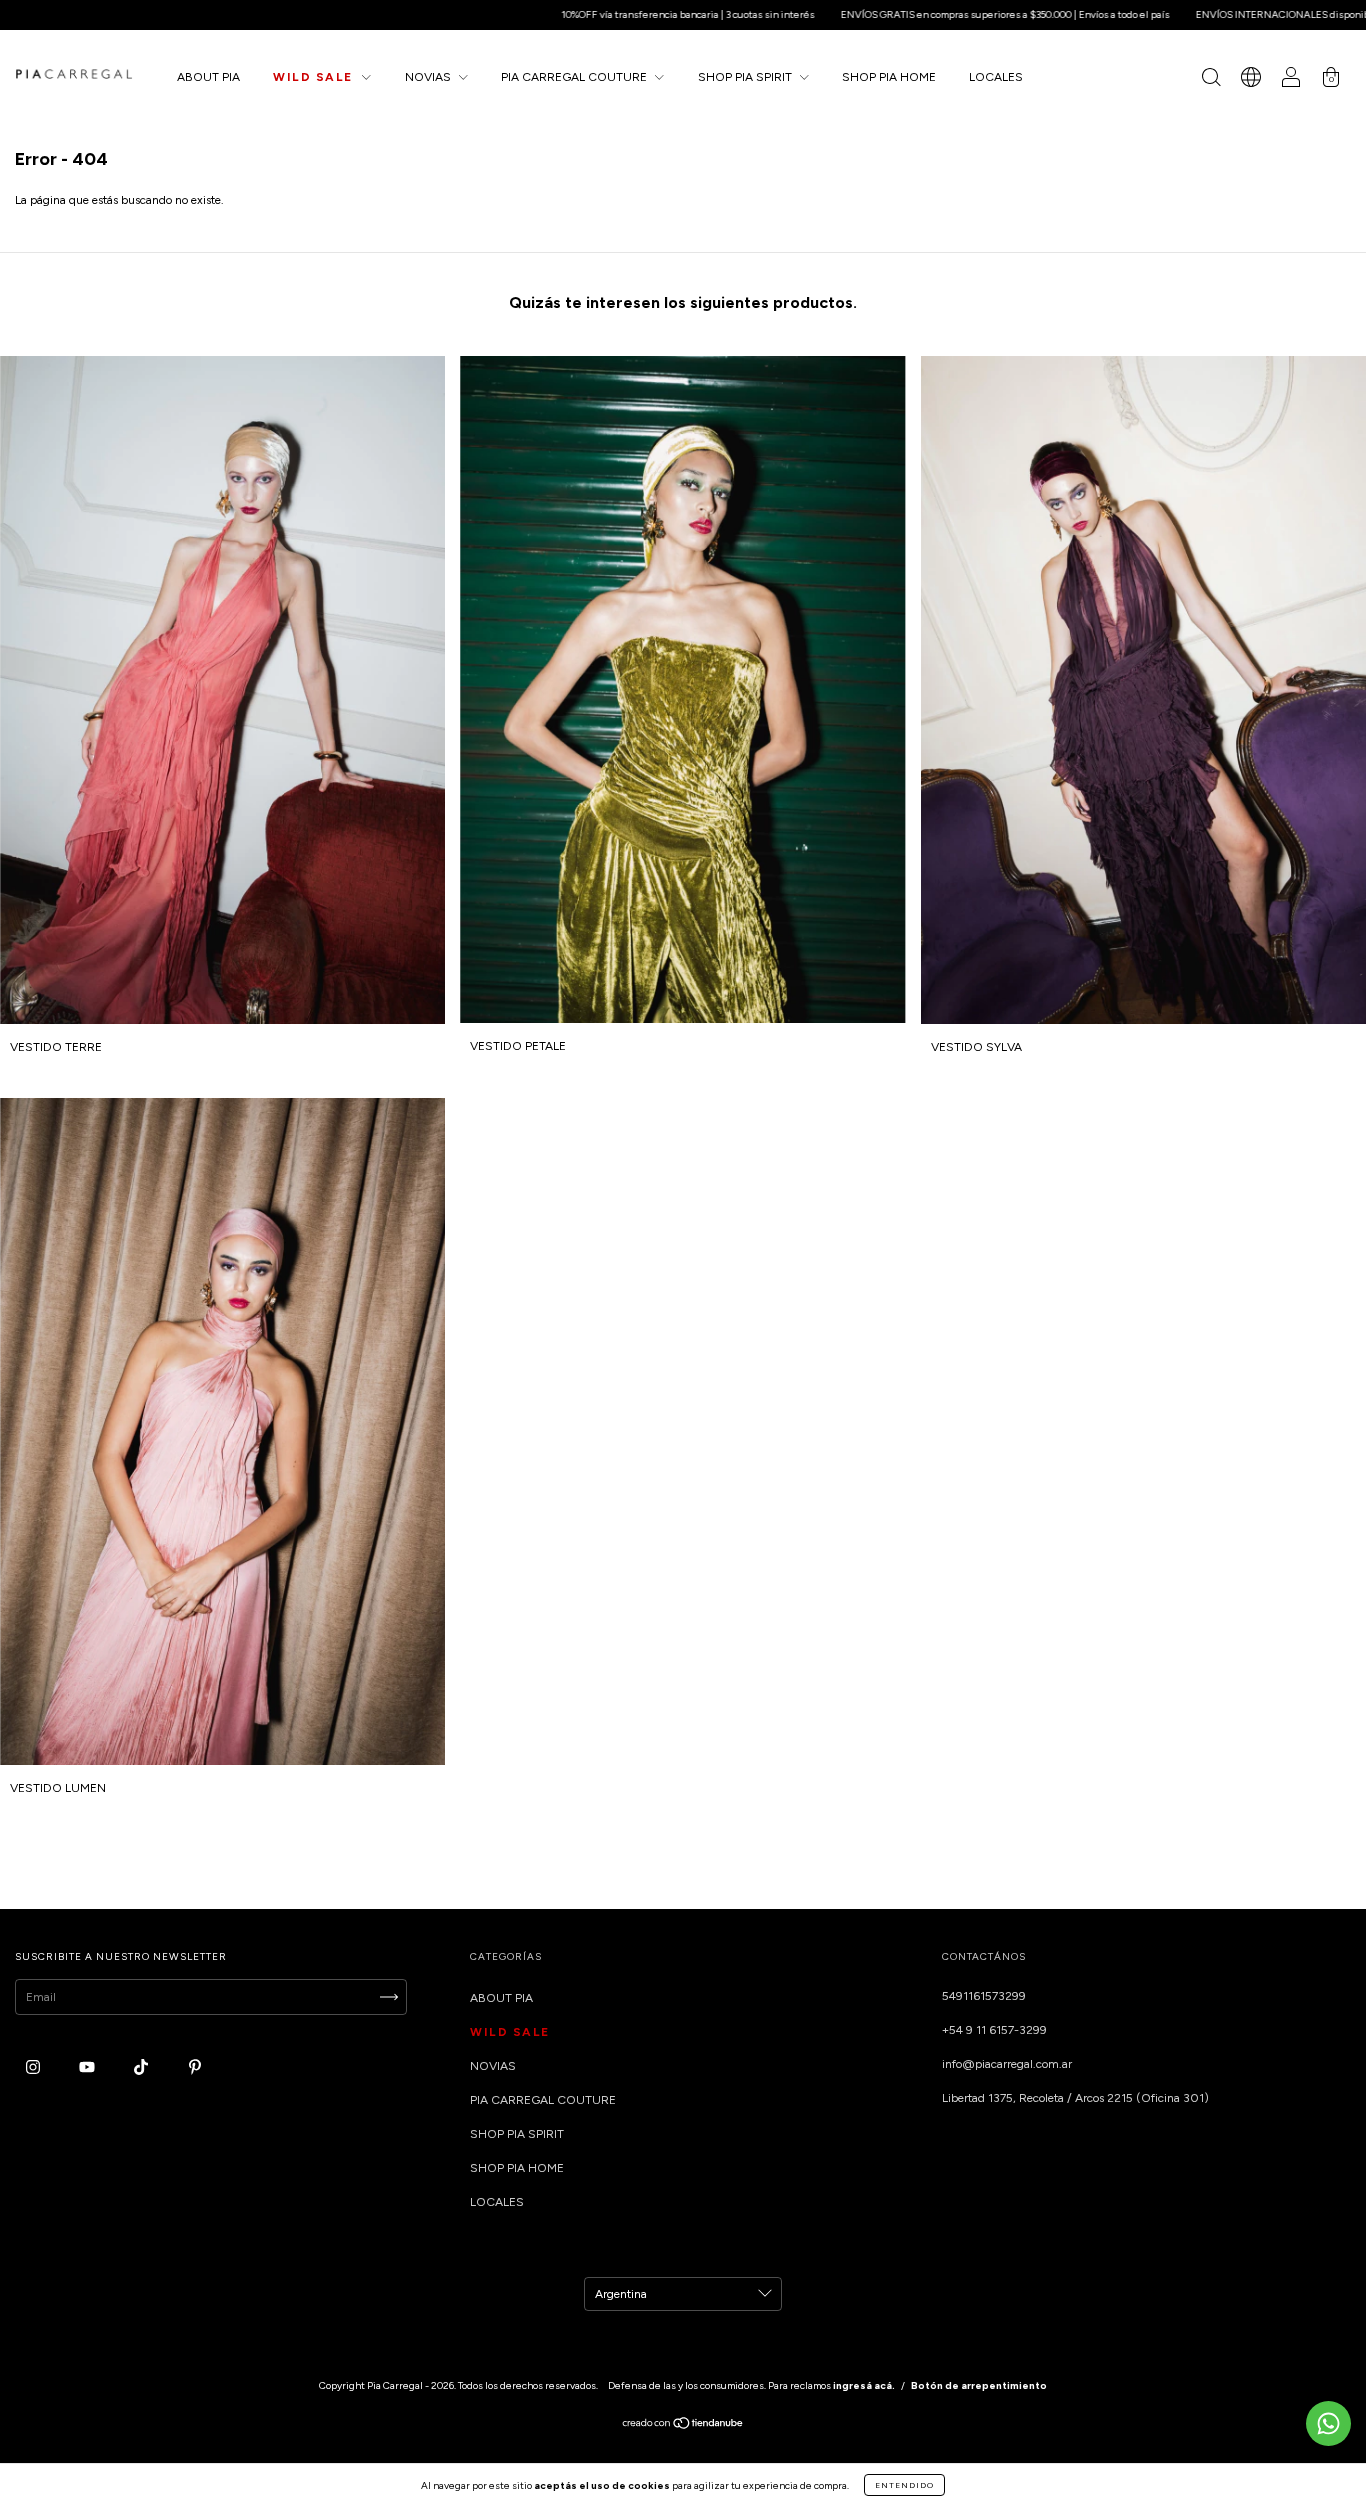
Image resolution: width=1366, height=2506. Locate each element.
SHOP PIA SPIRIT (746, 77)
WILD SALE (315, 77)
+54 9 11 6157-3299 (994, 2030)
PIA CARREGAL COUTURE (575, 77)
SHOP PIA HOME (889, 77)
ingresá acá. (864, 2385)
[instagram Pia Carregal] (34, 2068)
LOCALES (996, 77)
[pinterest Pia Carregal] (195, 2068)
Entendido (904, 2485)
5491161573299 (984, 1996)
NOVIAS (429, 77)
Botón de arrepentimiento (979, 2385)
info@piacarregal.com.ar (1007, 2064)
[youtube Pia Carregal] (88, 2068)
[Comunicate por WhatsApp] (1328, 2423)
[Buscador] (1211, 80)
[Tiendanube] (683, 2426)
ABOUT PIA (208, 77)
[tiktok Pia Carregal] (142, 2068)
